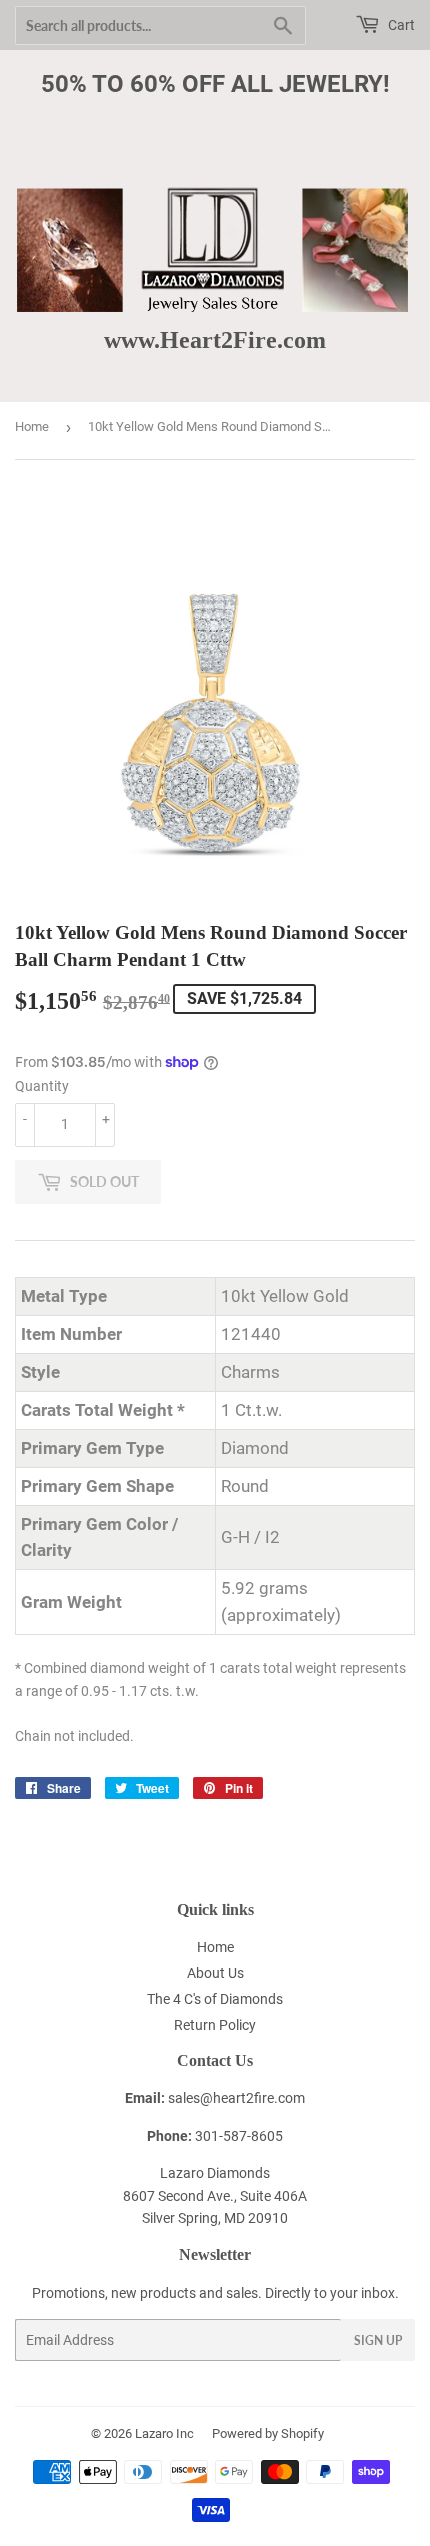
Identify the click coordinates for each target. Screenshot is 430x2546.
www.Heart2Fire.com (215, 339)
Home (32, 426)
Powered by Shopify (268, 2433)
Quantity (42, 1086)
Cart (400, 25)
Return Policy (215, 2025)
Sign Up (378, 2340)
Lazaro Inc (164, 2433)
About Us (215, 1973)
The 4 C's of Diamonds (215, 1999)
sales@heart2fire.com (236, 2098)
